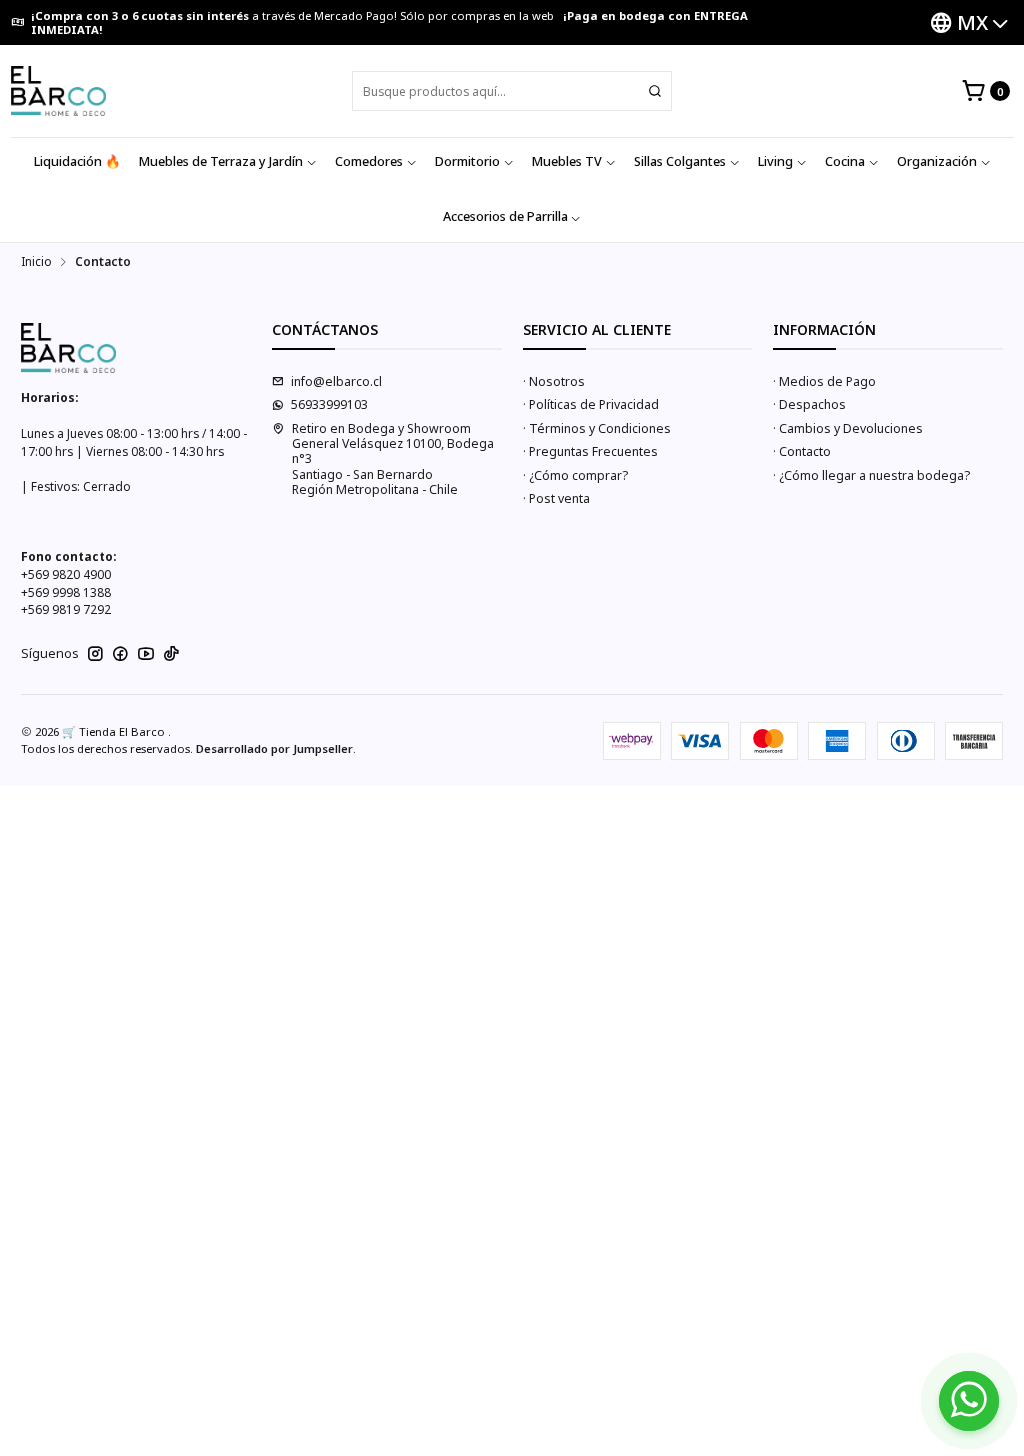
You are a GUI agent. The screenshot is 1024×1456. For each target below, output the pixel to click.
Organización (937, 161)
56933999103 (329, 404)
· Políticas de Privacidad (591, 404)
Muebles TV (567, 161)
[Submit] (655, 91)
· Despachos (809, 404)
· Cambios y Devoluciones (848, 428)
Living (775, 161)
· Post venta (556, 498)
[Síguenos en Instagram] (95, 654)
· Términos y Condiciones (597, 428)
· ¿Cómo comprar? (575, 475)
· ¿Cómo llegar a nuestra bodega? (871, 475)
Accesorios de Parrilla (505, 216)
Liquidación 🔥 (77, 161)
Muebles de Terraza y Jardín (221, 161)
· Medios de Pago (824, 381)
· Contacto (802, 451)
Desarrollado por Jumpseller (274, 748)
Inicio (36, 262)
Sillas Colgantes (680, 161)
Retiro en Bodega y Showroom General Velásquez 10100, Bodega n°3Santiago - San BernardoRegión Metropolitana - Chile (393, 459)
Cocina (845, 161)
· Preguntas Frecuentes (590, 451)
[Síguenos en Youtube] (146, 654)
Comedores (369, 161)
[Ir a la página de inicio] (58, 91)
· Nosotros (554, 381)
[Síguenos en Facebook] (120, 654)
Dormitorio (467, 161)
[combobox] (512, 91)
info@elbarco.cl (336, 381)
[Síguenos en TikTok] (171, 654)
